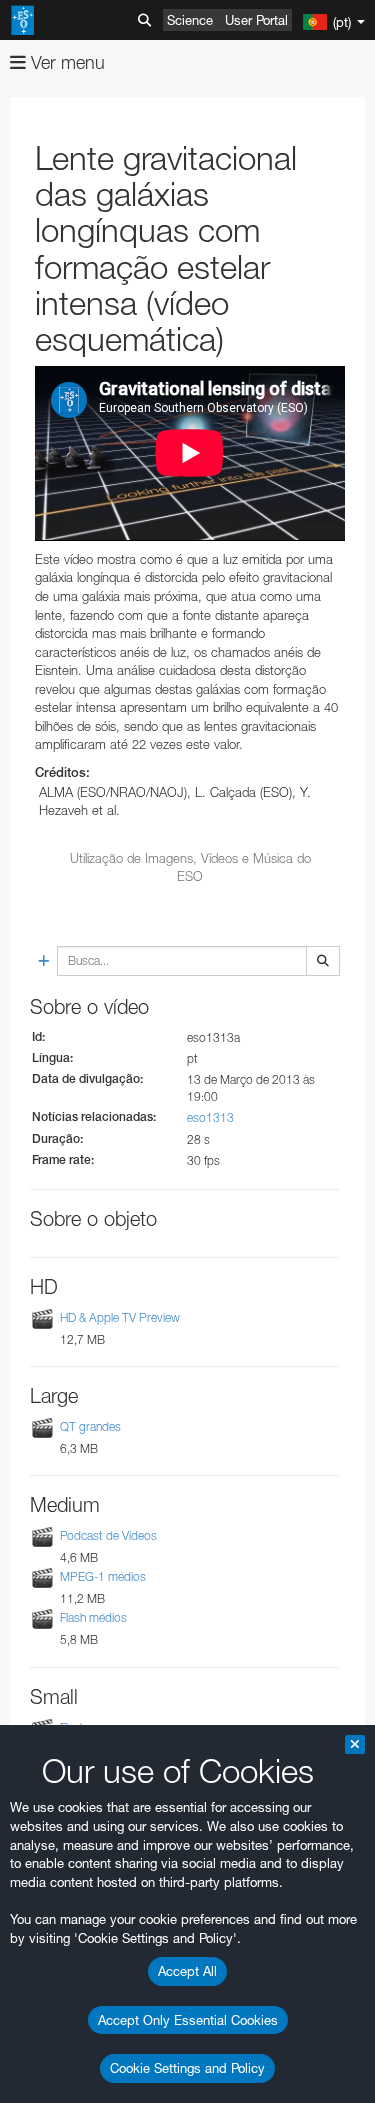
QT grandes (90, 1426)
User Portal (256, 20)
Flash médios (93, 1618)
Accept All (187, 1971)
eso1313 (210, 1117)
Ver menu (65, 62)
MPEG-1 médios (103, 1576)
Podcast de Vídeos (108, 1535)
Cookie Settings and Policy (187, 2068)
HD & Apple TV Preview (120, 1317)
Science (190, 20)
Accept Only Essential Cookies (188, 2020)
